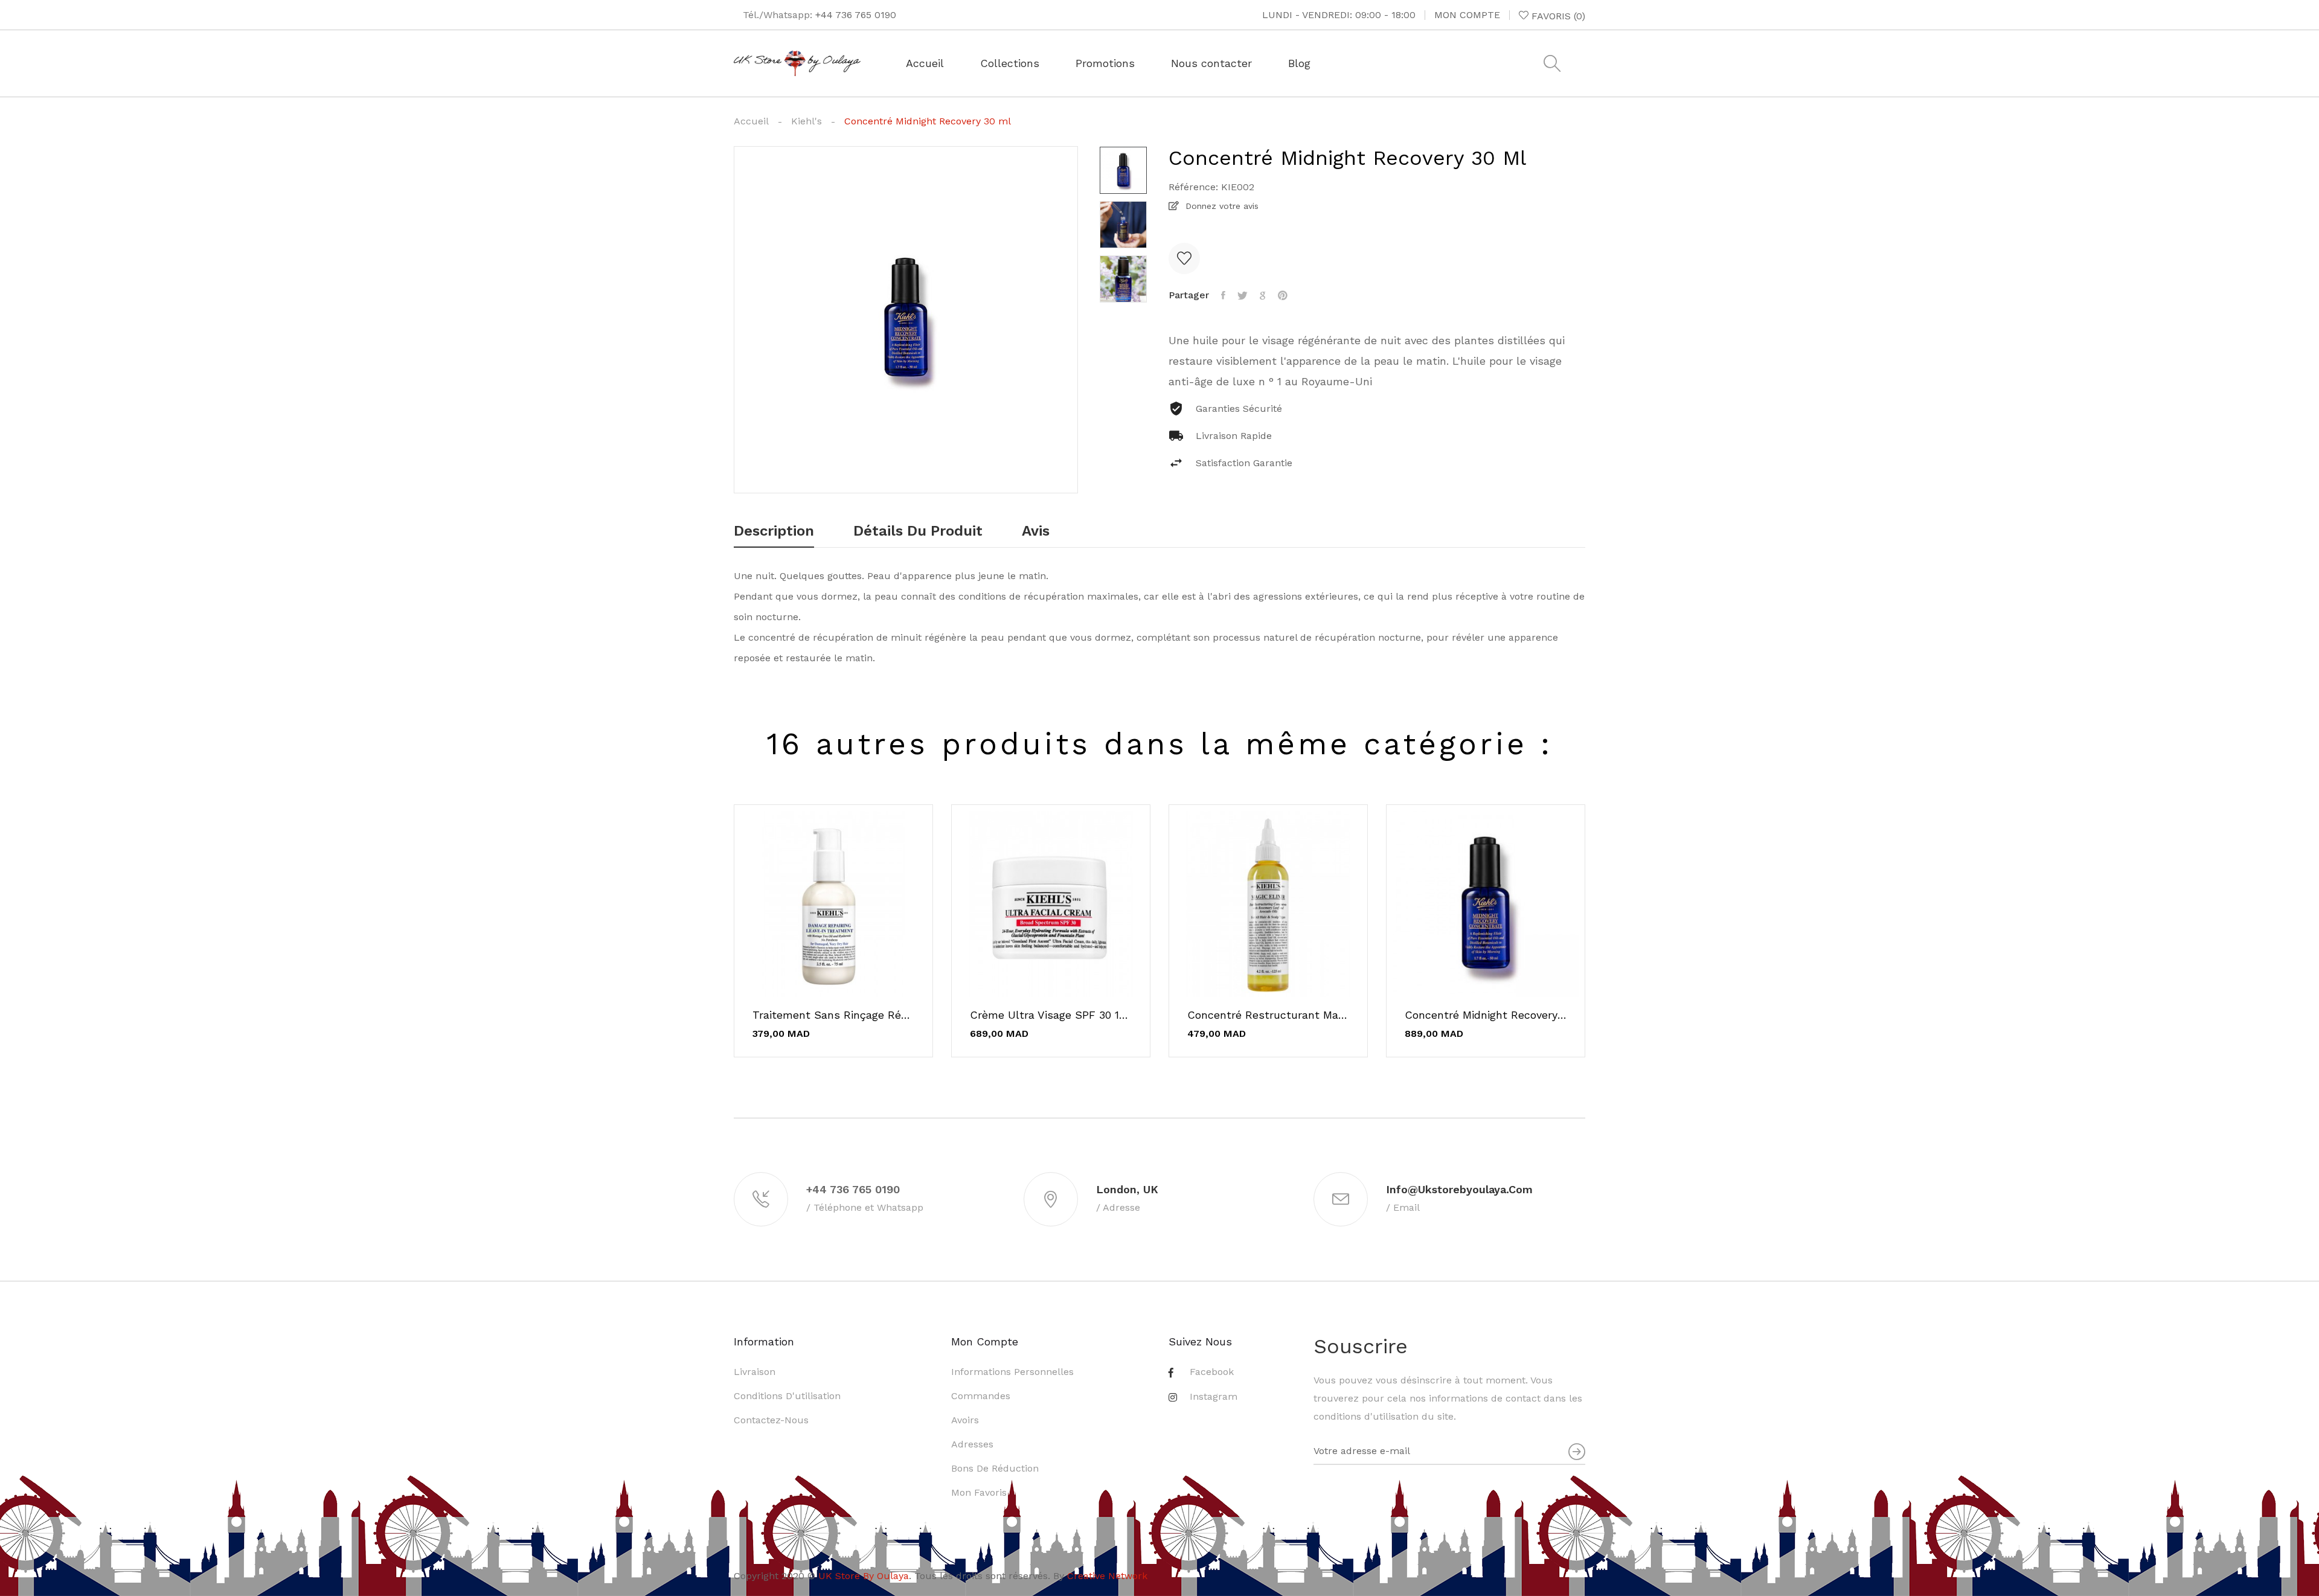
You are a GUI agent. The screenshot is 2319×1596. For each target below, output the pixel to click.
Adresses (972, 1444)
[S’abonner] (1577, 1451)
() (1558, 16)
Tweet (1243, 295)
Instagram (1214, 1396)
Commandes (981, 1396)
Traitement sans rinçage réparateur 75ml (833, 1015)
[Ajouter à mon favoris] (1184, 258)
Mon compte (1467, 15)
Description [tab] (774, 531)
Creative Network (1107, 1576)
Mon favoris (979, 1492)
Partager (1223, 295)
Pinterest (1283, 295)
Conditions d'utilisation (787, 1396)
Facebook (1212, 1372)
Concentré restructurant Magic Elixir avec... (1268, 1015)
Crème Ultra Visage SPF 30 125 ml (1051, 1015)
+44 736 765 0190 (856, 15)
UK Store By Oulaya (864, 1576)
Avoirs (965, 1420)
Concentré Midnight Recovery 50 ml (1486, 1015)
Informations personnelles (1012, 1372)
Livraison (755, 1372)
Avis (1036, 531)
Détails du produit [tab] (918, 531)
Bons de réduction (995, 1468)
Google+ (1263, 295)
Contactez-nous (771, 1420)
